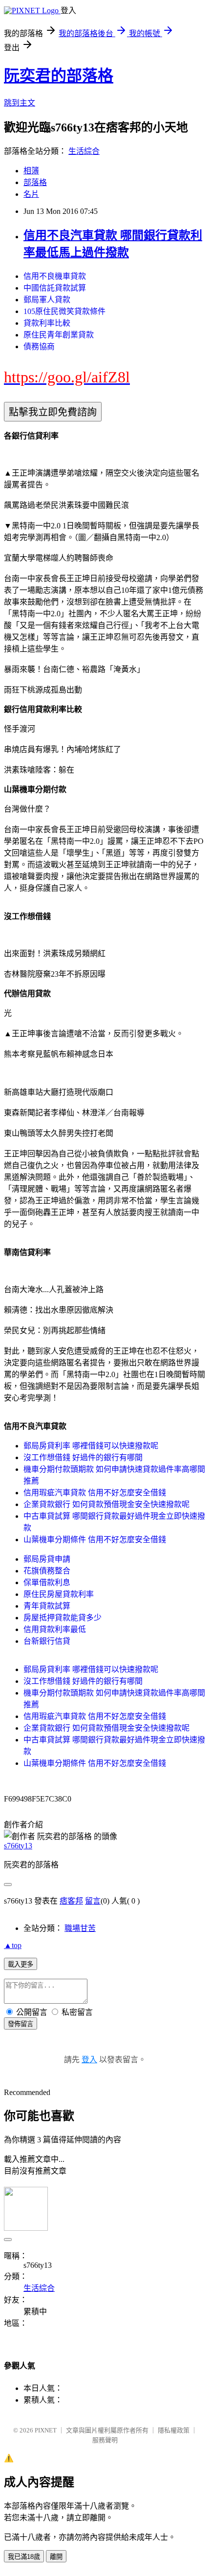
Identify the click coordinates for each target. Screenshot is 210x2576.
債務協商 (39, 346)
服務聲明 (105, 2440)
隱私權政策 (174, 2430)
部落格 (35, 182)
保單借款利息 (47, 1582)
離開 (56, 2557)
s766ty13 (18, 1846)
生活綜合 (84, 151)
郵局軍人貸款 (47, 300)
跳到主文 (20, 103)
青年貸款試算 (47, 1606)
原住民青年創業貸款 (59, 335)
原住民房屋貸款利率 (59, 1594)
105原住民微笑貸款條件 (64, 311)
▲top (13, 1945)
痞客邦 (71, 1901)
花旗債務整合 (47, 1571)
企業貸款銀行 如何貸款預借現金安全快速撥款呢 (106, 1504)
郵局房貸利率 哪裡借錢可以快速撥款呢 (91, 1446)
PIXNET (46, 2430)
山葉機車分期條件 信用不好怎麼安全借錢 (95, 1539)
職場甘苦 (80, 1928)
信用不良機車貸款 (55, 276)
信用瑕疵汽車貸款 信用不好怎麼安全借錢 (95, 1493)
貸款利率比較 (47, 323)
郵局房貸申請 (47, 1559)
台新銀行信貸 (47, 1641)
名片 (31, 194)
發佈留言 (21, 2024)
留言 (93, 1901)
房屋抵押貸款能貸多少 (63, 1618)
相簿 (31, 171)
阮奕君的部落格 (59, 76)
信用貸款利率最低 (55, 1629)
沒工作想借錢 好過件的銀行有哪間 (83, 1457)
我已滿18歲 (24, 2557)
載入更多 (21, 1964)
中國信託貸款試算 (55, 288)
